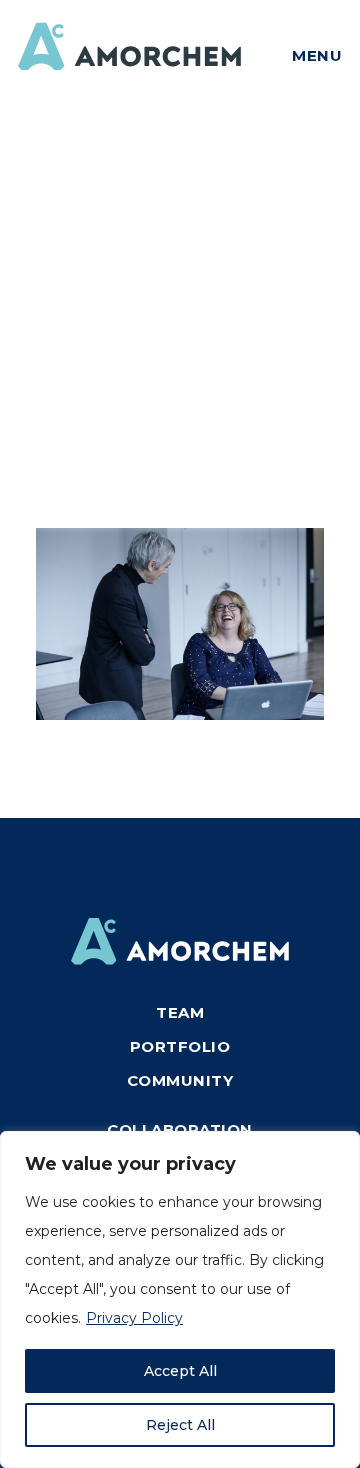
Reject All (180, 1425)
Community (180, 1080)
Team (180, 1012)
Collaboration (180, 1129)
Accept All (180, 1371)
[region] (180, 1299)
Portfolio (180, 1046)
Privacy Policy (134, 1318)
